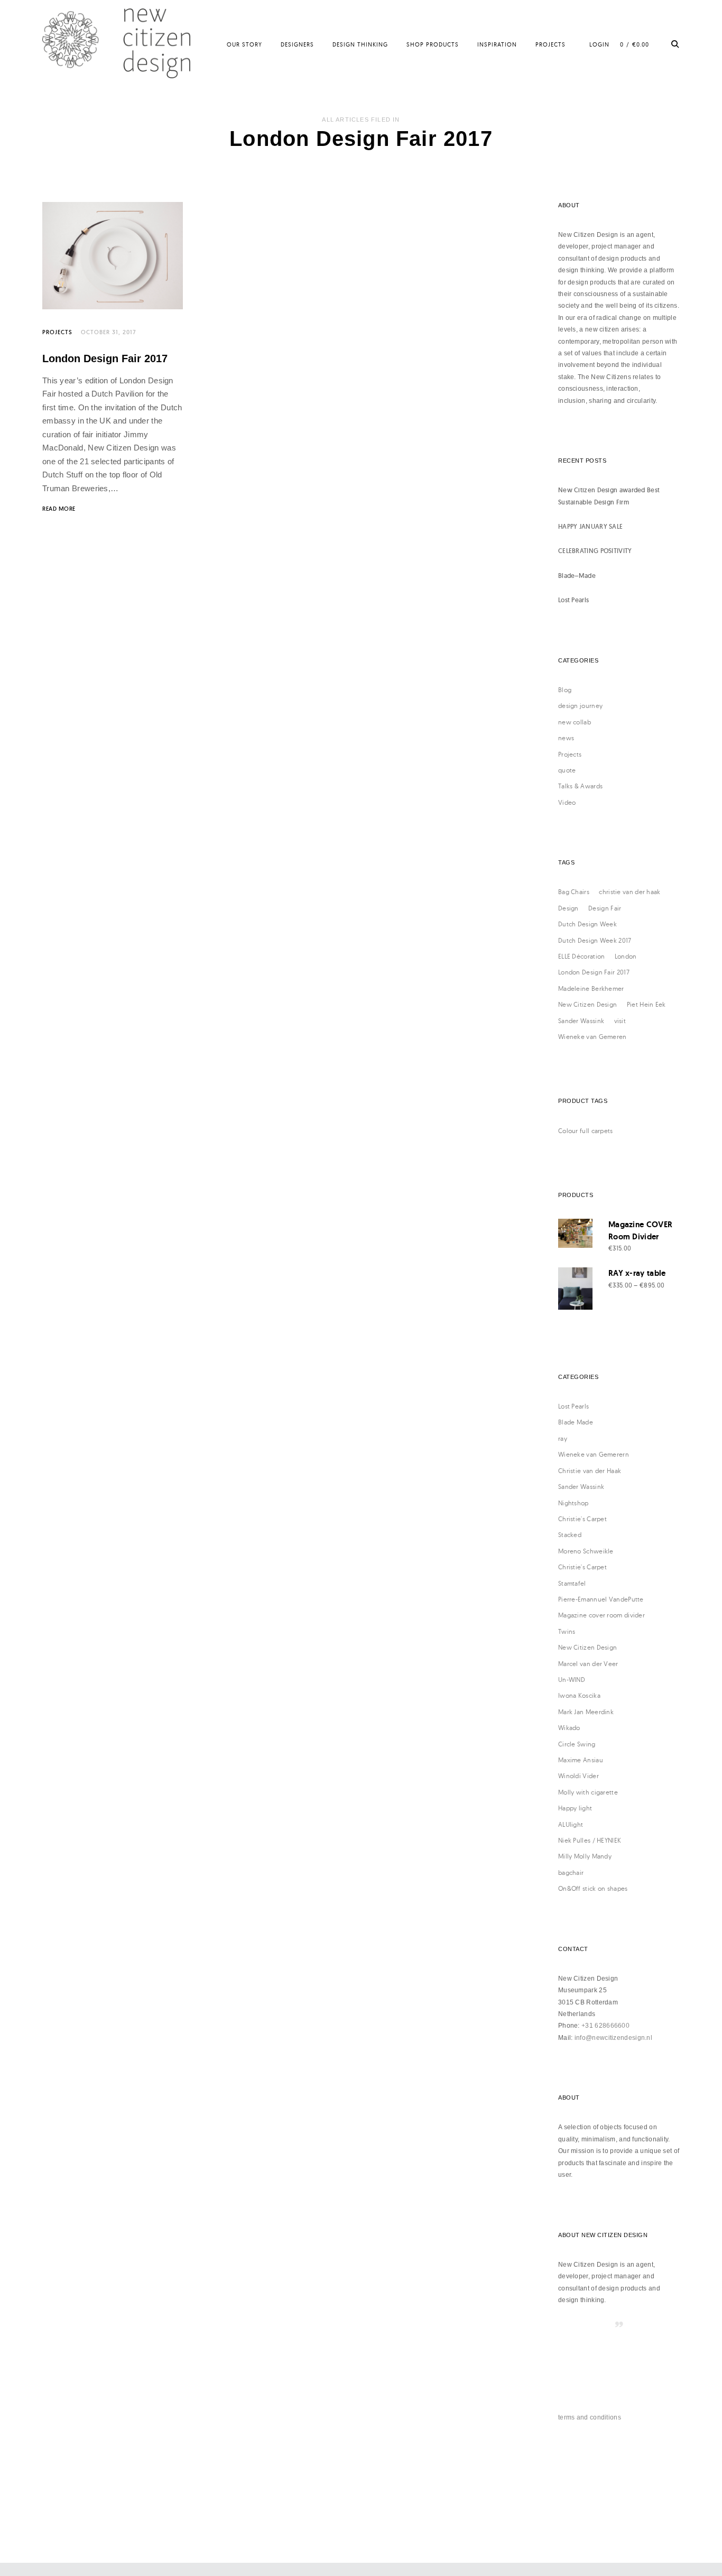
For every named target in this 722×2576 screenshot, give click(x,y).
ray (563, 1438)
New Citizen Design (587, 1004)
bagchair (571, 1873)
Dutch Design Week (587, 924)
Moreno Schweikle (586, 1551)
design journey (580, 706)
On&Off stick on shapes (593, 1888)
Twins (567, 1631)
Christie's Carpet (582, 1519)
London (626, 956)
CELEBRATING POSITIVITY (595, 551)
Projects (550, 44)
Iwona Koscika (579, 1695)
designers (297, 44)
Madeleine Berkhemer (591, 988)
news (566, 738)
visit (620, 1021)
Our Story (244, 44)
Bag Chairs (574, 892)
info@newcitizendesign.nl (613, 2038)
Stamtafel (572, 1583)
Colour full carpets (586, 1131)
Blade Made (576, 1422)
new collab (575, 722)
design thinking (360, 44)
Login (599, 44)
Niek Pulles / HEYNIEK (590, 1840)
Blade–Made (577, 576)
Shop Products (433, 44)
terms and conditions (590, 2417)
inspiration (497, 44)
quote (567, 770)
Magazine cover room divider (601, 1615)
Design (568, 908)
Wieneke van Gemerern (594, 1454)
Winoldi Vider (578, 1776)
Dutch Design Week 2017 (595, 940)
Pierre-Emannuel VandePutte (601, 1599)
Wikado (569, 1728)
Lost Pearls (573, 600)
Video (567, 802)
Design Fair (605, 908)
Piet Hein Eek (646, 1004)
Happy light (575, 1808)
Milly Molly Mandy (585, 1856)
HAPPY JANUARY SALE (590, 526)
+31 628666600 (605, 2026)
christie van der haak (630, 892)
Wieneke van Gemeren (593, 1037)
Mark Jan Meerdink (586, 1712)
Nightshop (573, 1503)
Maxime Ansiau (581, 1760)
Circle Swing (577, 1744)
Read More (59, 509)
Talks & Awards (580, 786)
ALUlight (571, 1824)
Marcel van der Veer (588, 1664)
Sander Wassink (581, 1021)
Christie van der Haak (590, 1471)
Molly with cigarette (588, 1792)
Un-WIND (572, 1680)
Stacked (570, 1535)
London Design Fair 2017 (105, 358)
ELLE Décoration (582, 956)
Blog (565, 690)
